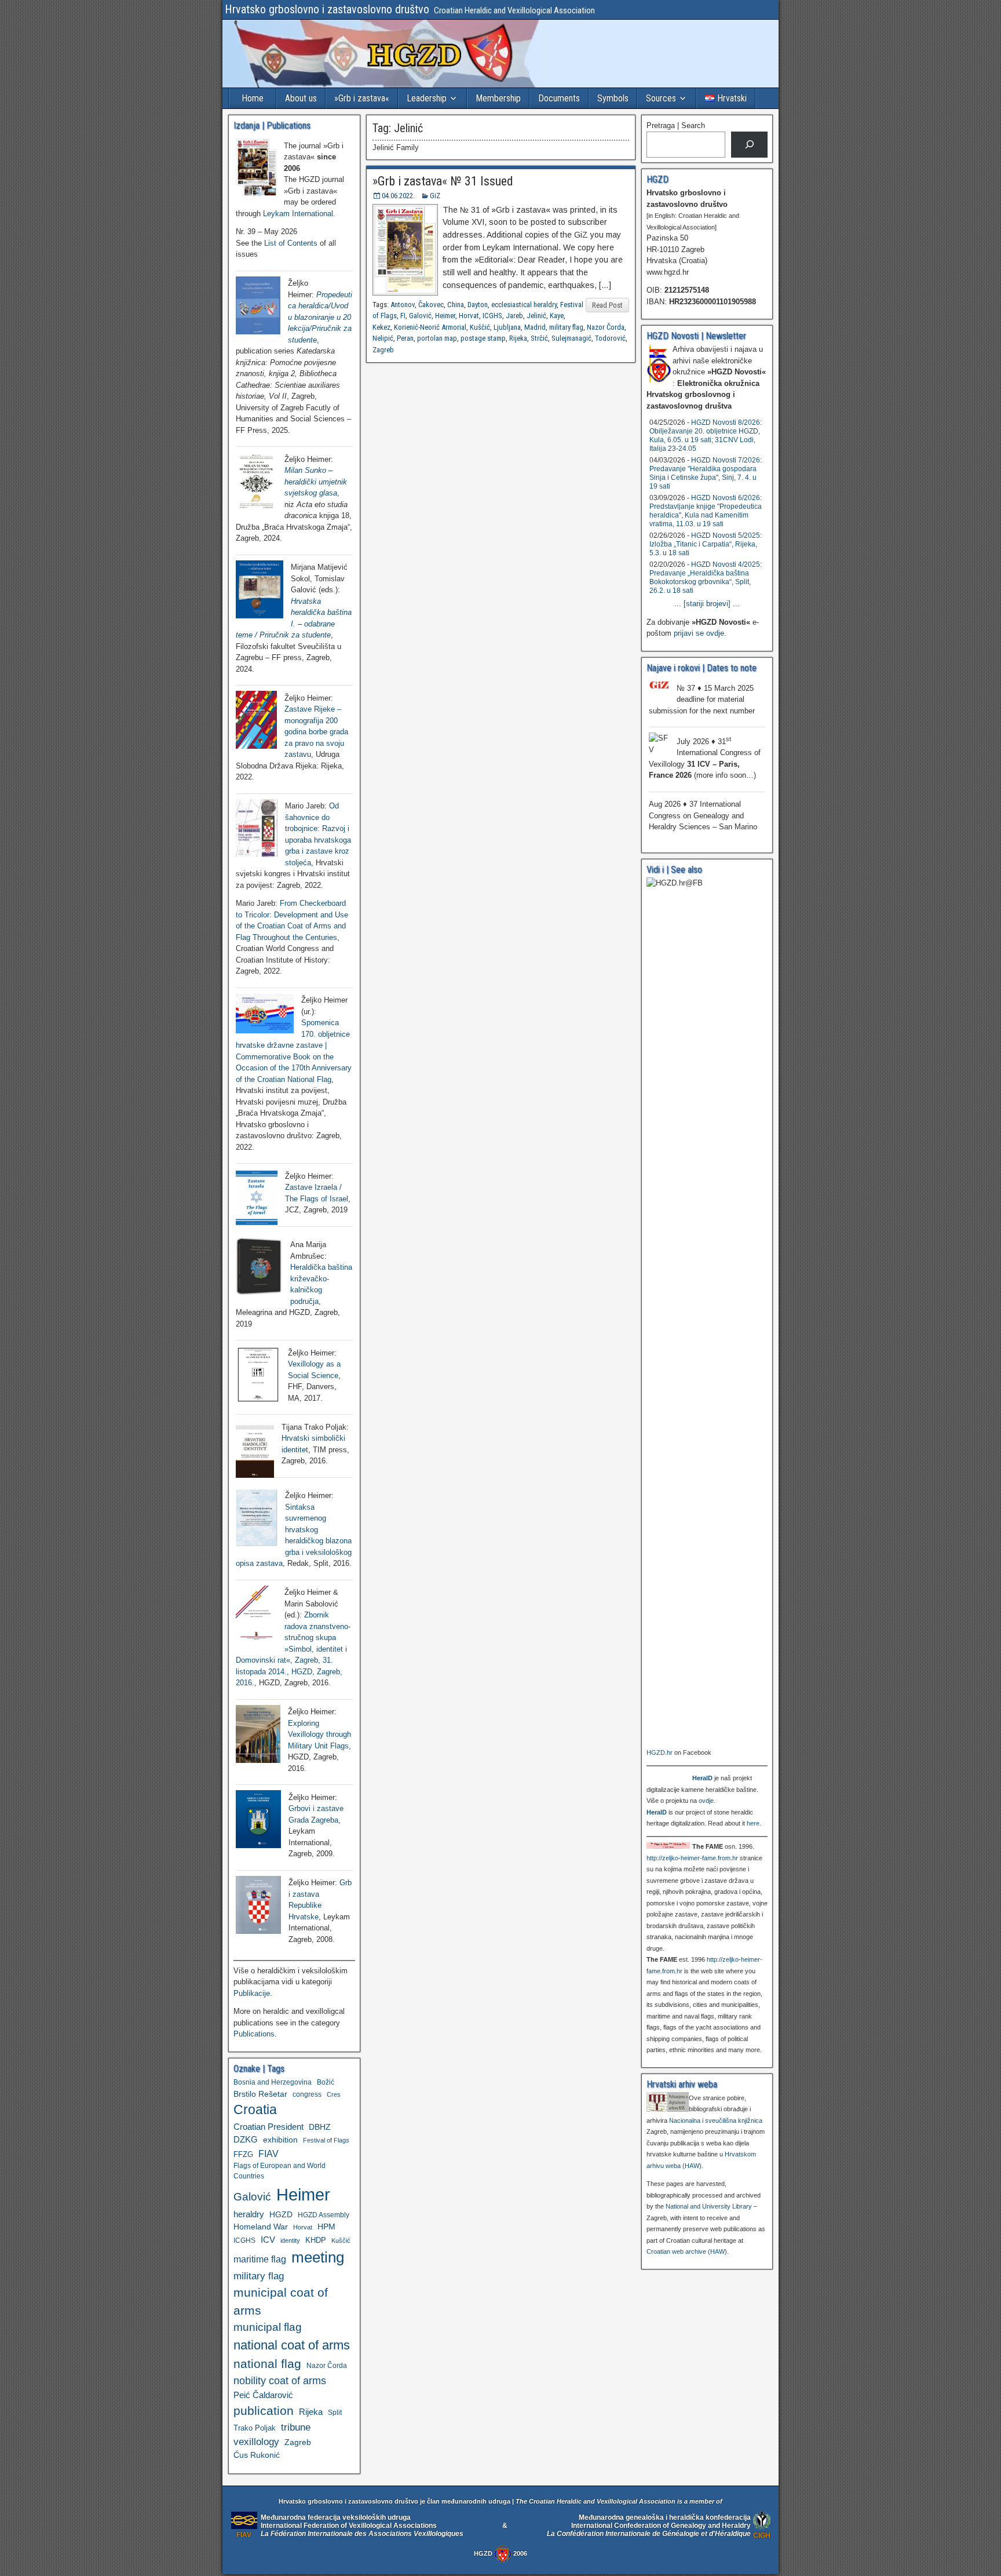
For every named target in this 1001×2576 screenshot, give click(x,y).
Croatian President (268, 2127)
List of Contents (291, 243)
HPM (326, 2227)
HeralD (702, 1778)
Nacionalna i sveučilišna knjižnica (716, 2120)
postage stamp (483, 338)
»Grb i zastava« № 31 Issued (443, 181)
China (456, 305)
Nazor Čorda (606, 327)
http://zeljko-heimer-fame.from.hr (692, 1858)
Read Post (607, 305)
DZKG (246, 2139)
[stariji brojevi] (707, 604)
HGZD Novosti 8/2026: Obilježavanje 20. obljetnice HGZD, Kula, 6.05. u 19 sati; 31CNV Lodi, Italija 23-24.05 (706, 436)
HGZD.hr (660, 1752)
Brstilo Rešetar (260, 2094)
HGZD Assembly (324, 2215)
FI (403, 316)
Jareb (514, 316)
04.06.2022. (398, 196)
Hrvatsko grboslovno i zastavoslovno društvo (327, 9)
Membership (498, 98)
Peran (405, 338)
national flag (267, 2364)
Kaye (557, 316)
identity (290, 2240)
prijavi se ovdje (699, 633)
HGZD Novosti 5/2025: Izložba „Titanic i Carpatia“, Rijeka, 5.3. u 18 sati (706, 544)
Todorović (610, 338)
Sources (661, 98)
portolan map (437, 338)
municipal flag (268, 2327)
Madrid (535, 327)
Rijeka (518, 338)
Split (335, 2413)
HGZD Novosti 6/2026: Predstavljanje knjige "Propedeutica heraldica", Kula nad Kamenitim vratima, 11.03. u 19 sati (706, 511)
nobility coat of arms (280, 2380)
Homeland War (261, 2227)
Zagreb (383, 350)
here (753, 1823)
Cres (334, 2094)
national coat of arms (292, 2345)
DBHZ (320, 2127)
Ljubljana (507, 327)
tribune (296, 2427)
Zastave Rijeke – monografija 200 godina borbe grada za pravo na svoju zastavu (316, 732)
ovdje (706, 1801)
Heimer (445, 316)
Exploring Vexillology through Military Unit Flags (319, 1735)
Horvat (469, 316)
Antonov (403, 305)
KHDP (316, 2240)
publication (264, 2411)
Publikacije (252, 1993)
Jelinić (536, 316)
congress (307, 2094)
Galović (420, 316)
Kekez (381, 327)
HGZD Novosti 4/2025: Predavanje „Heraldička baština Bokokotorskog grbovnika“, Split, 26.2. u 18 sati (706, 577)
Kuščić (480, 327)
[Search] (749, 145)
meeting (318, 2257)
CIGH (762, 2535)
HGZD (281, 2214)
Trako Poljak (255, 2428)
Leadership (427, 98)
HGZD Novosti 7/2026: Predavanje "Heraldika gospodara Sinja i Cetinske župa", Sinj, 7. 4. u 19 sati (706, 473)
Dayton (478, 305)
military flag (566, 327)
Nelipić (383, 338)
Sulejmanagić (571, 338)
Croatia (255, 2110)
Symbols (613, 98)
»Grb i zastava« (362, 98)
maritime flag (260, 2259)
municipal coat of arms (281, 2301)
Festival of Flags (326, 2140)
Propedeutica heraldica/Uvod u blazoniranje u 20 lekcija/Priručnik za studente (320, 317)
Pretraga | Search (676, 125)
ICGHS (492, 316)
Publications (254, 2034)
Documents (559, 98)
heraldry (249, 2214)
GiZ (435, 196)
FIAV (268, 2154)
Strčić (539, 338)
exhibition (280, 2140)
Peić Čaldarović (263, 2395)
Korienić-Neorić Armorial (430, 327)
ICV (268, 2240)
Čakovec (431, 305)
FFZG (243, 2154)
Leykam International (298, 214)
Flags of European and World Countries (280, 2171)
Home (253, 98)
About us (301, 98)
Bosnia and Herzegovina (273, 2082)
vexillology (256, 2442)
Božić (326, 2082)
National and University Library (709, 2206)
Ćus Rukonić (257, 2455)
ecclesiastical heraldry (524, 305)
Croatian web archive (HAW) (687, 2251)
